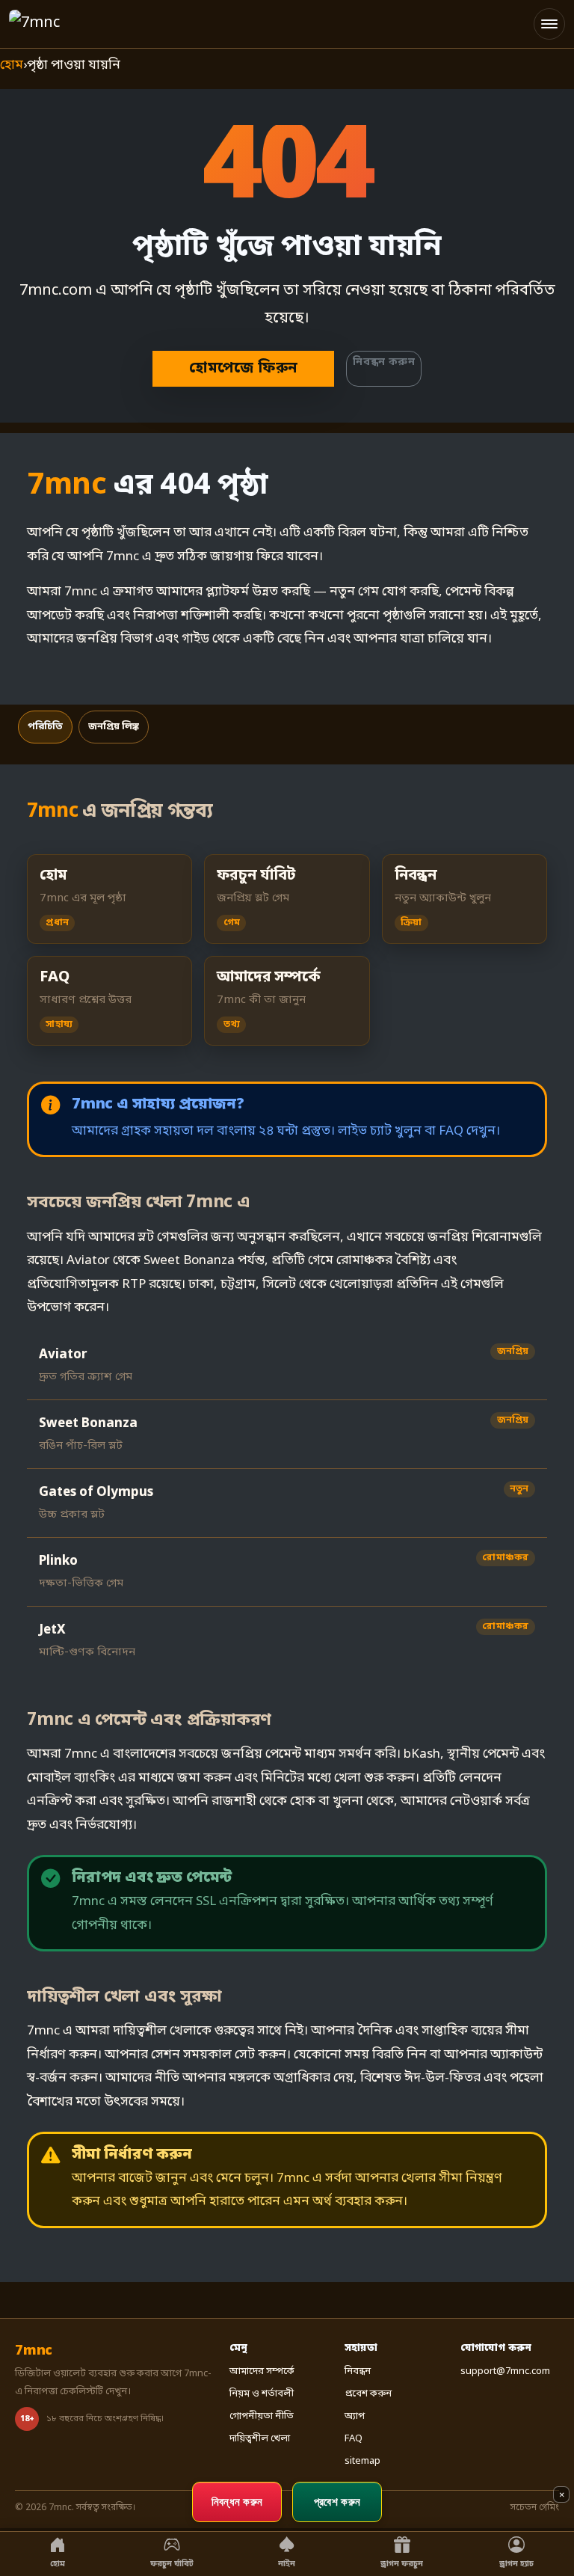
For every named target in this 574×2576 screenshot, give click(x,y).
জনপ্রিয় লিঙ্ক (114, 727)
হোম (12, 65)
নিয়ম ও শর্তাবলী (262, 2394)
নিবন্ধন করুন (384, 362)
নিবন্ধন (358, 2371)
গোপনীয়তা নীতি (262, 2416)
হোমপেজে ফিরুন (243, 369)
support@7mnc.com (505, 2371)
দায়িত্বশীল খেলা (260, 2439)
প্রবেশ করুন (368, 2394)
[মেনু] (549, 24)
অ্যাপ (355, 2416)
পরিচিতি (45, 727)
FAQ (354, 2439)
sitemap (362, 2461)
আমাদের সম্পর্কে (262, 2371)
